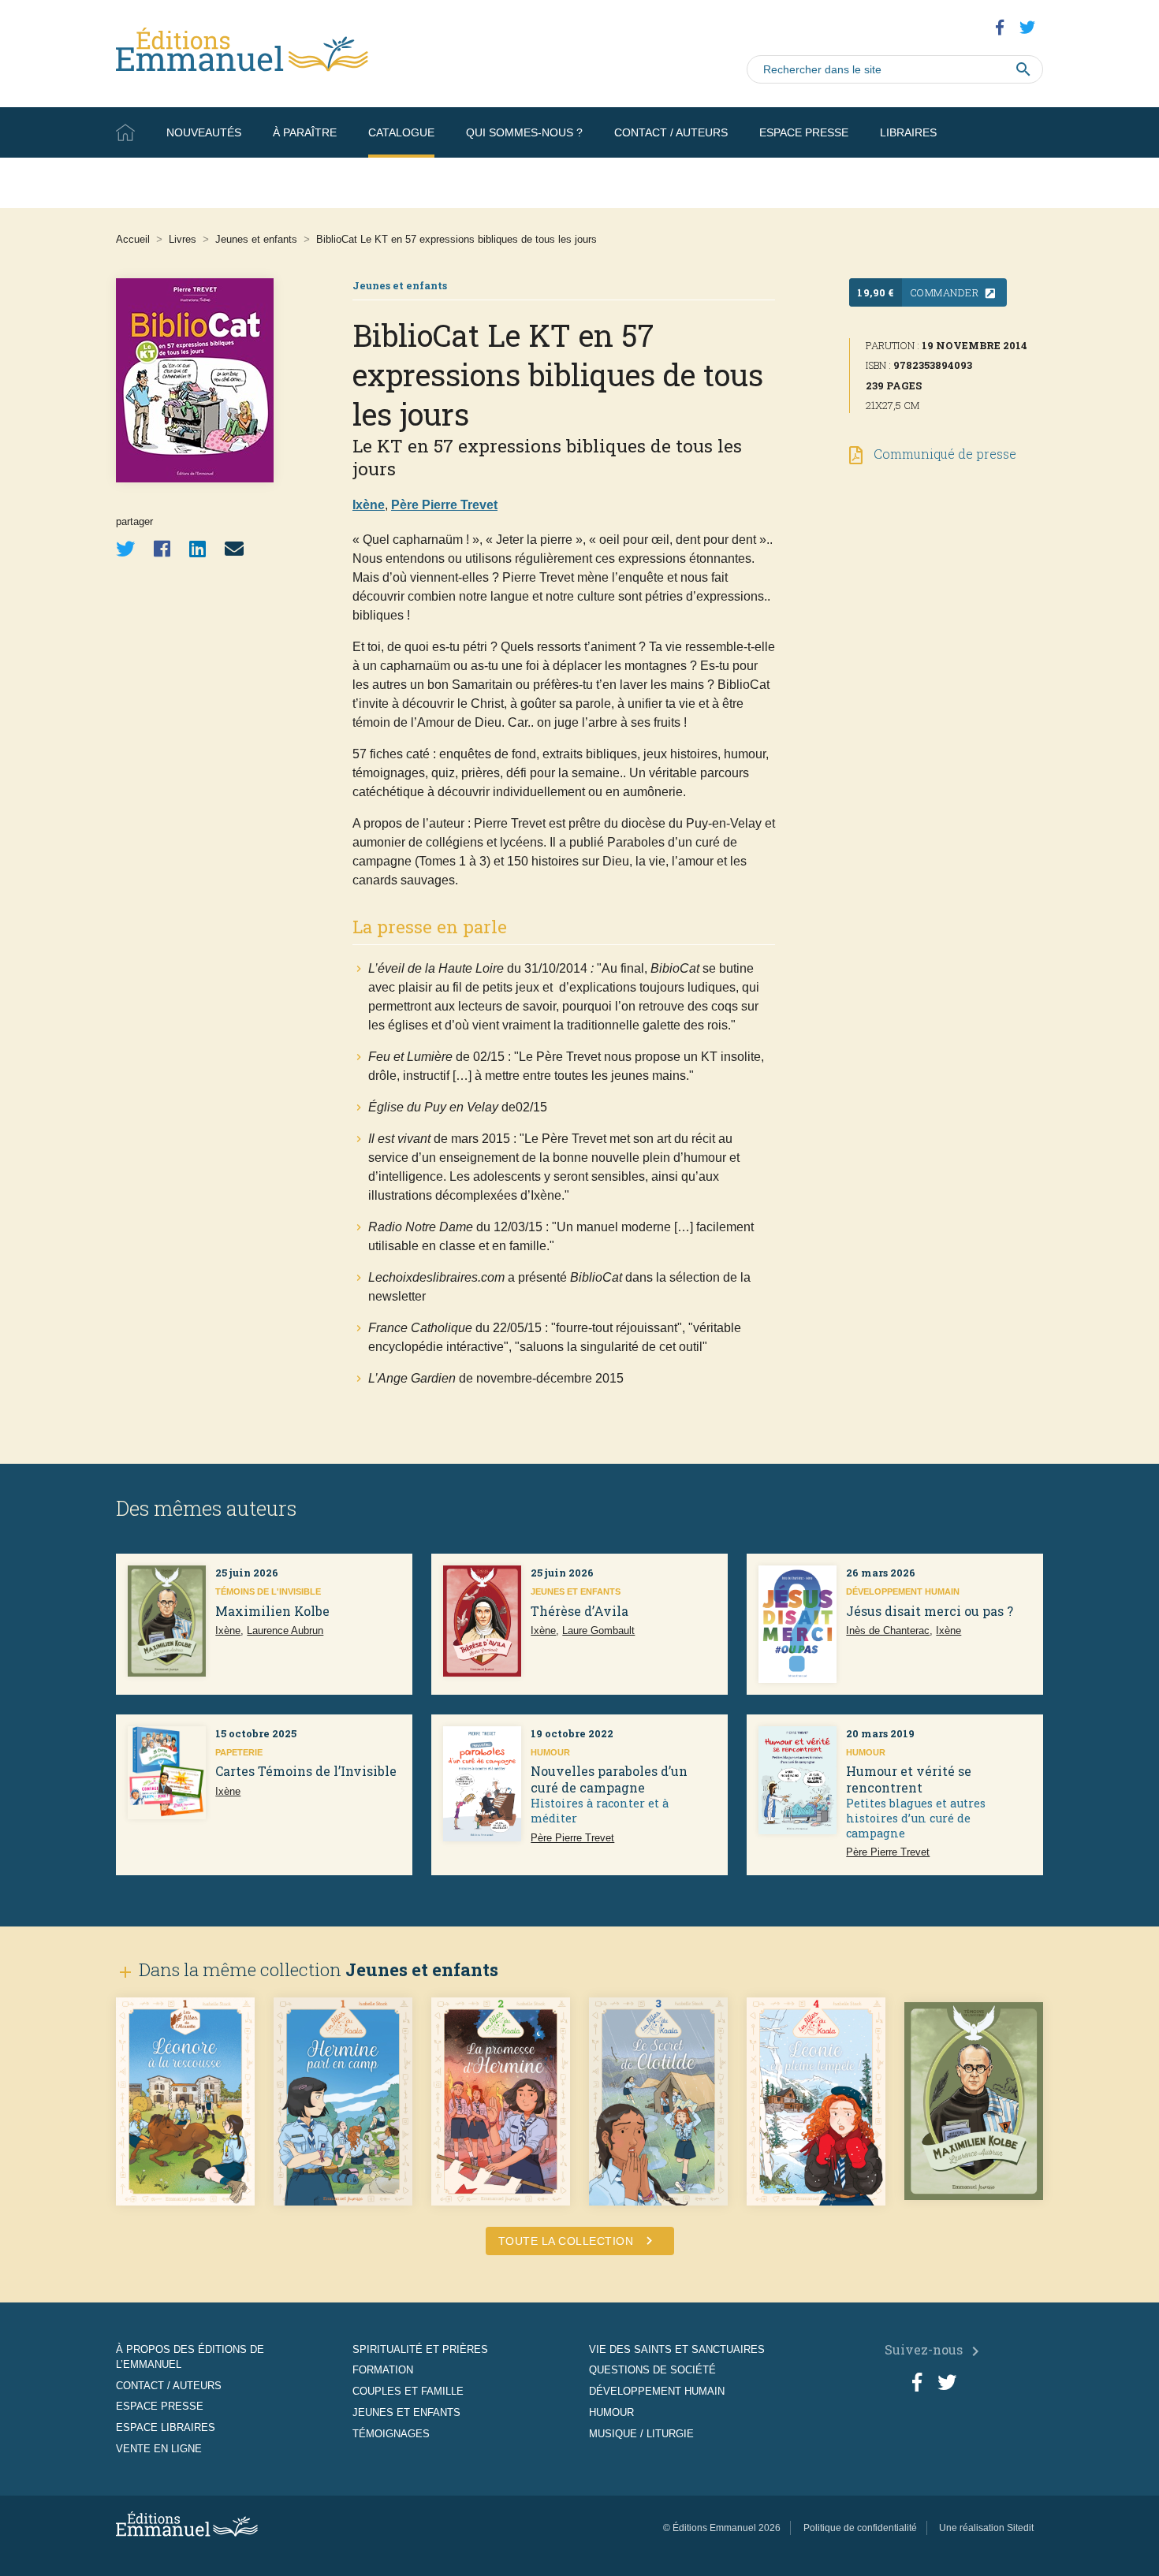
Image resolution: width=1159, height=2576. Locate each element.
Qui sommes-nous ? (524, 132)
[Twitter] (125, 549)
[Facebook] (162, 549)
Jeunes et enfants (256, 239)
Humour (550, 1752)
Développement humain (903, 1591)
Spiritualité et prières (420, 2349)
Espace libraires (166, 2427)
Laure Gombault (598, 1630)
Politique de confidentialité (860, 2528)
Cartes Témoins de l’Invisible (306, 1771)
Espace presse (804, 132)
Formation (383, 2370)
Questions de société (652, 2370)
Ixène (369, 505)
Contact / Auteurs (671, 132)
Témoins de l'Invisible (268, 1591)
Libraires (908, 132)
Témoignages (391, 2434)
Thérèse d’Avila (579, 1611)
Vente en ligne (998, 183)
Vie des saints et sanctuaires (677, 2349)
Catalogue (401, 132)
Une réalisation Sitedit (986, 2528)
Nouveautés (204, 132)
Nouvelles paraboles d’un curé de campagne (609, 1779)
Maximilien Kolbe (272, 1611)
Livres (183, 239)
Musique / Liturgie (641, 2434)
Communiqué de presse (943, 454)
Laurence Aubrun (285, 1630)
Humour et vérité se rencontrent (909, 1779)
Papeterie (239, 1752)
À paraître (305, 132)
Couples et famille (408, 2391)
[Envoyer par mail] (234, 549)
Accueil (125, 132)
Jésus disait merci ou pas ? (930, 1611)
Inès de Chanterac (888, 1630)
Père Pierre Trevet (444, 505)
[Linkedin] (198, 549)
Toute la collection (578, 2241)
